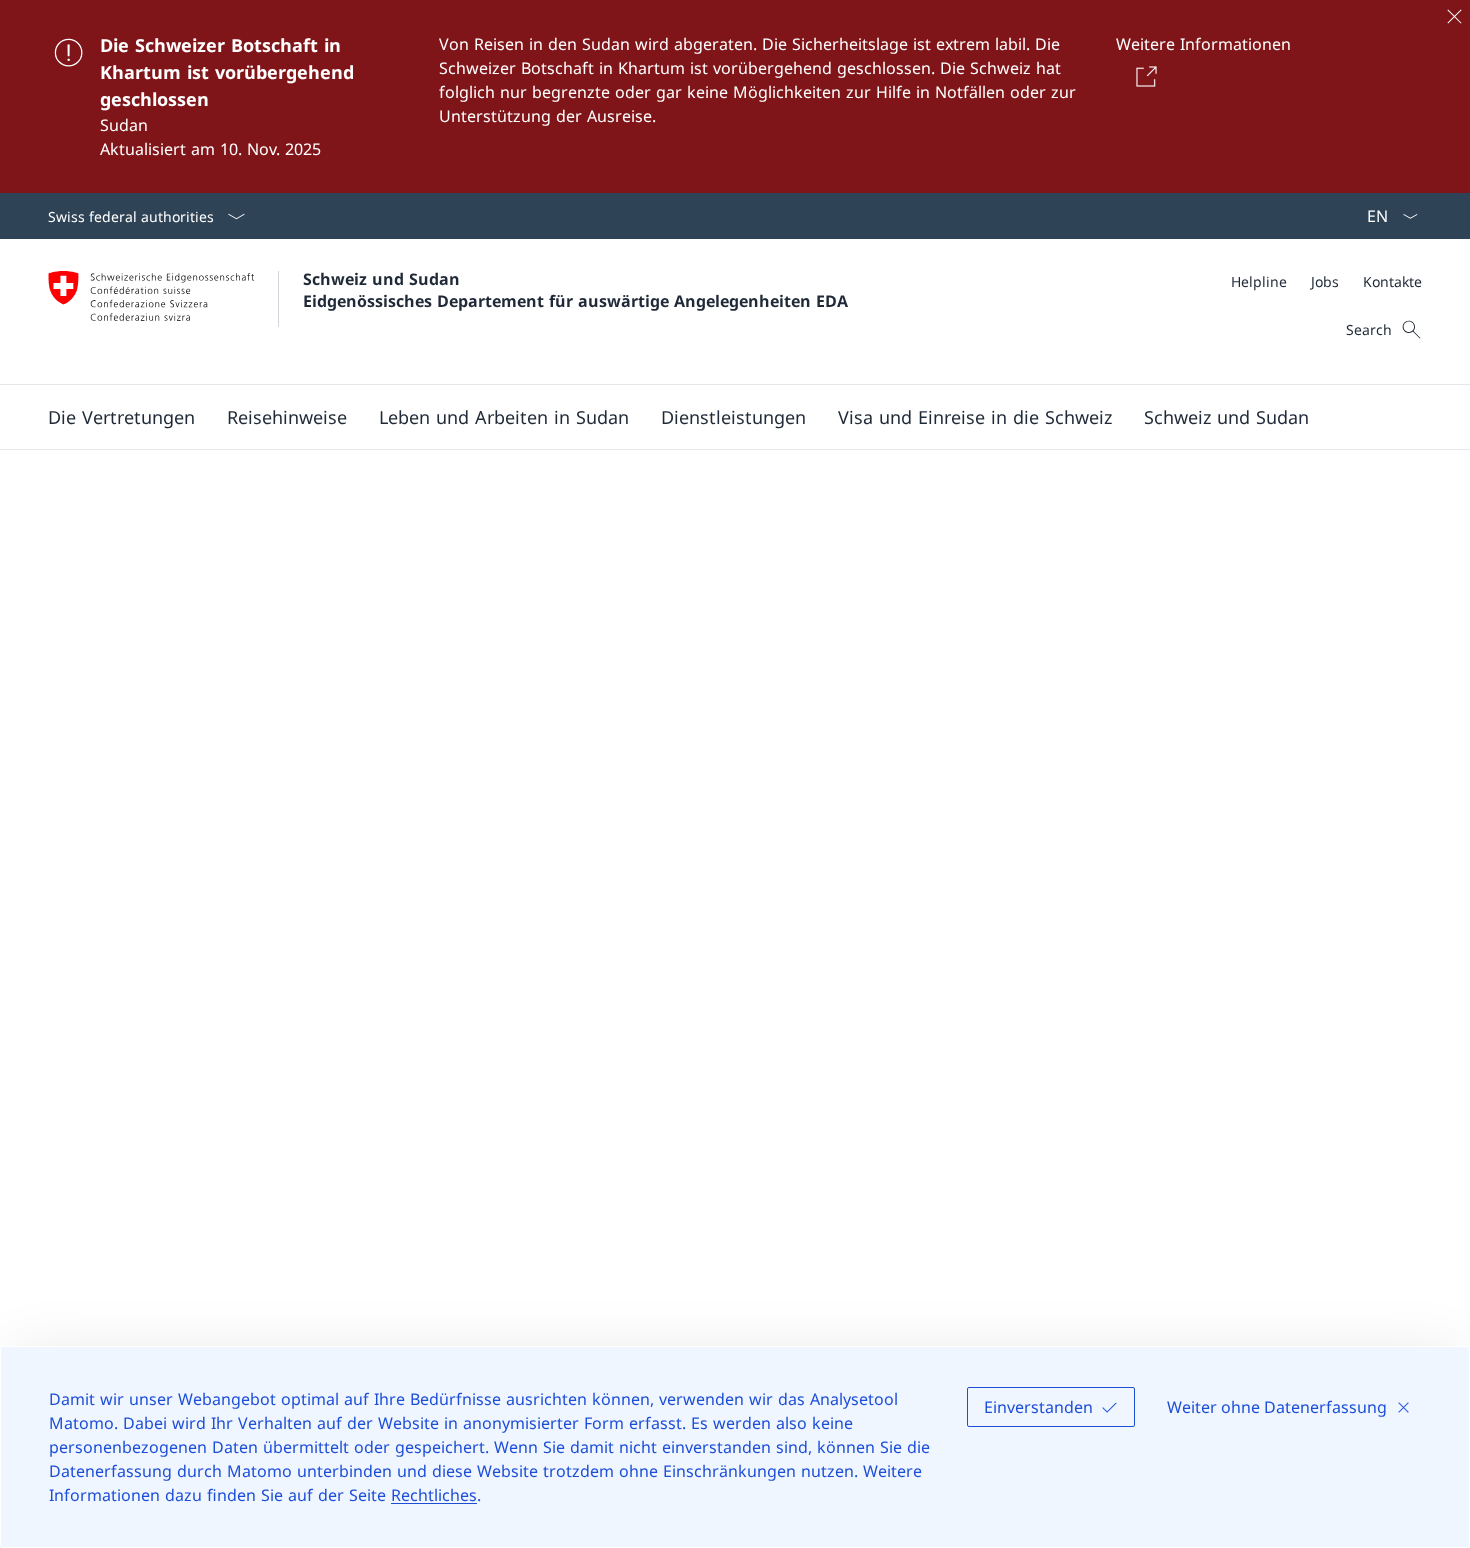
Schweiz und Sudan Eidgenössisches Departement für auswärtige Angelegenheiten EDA (575, 290)
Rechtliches (434, 1495)
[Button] (1143, 76)
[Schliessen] (1454, 16)
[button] (121, 417)
